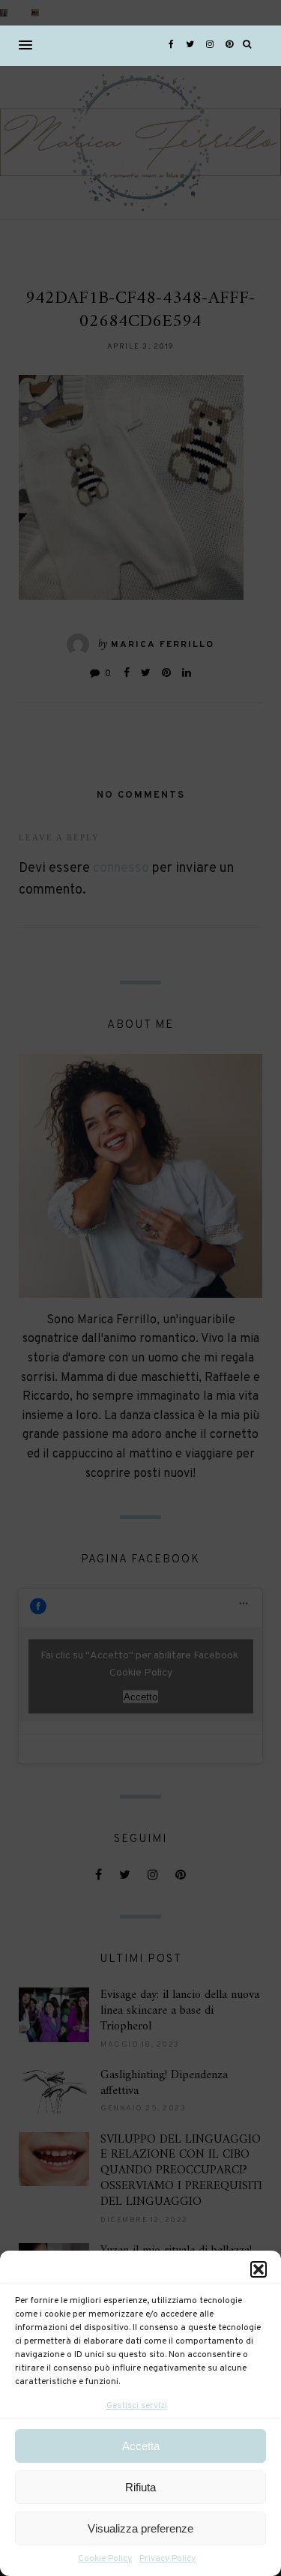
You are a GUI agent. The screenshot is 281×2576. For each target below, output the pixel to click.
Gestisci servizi (137, 2406)
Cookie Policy (105, 2559)
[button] (259, 2269)
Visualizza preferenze (140, 2528)
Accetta (141, 2446)
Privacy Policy (167, 2559)
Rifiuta (140, 2487)
